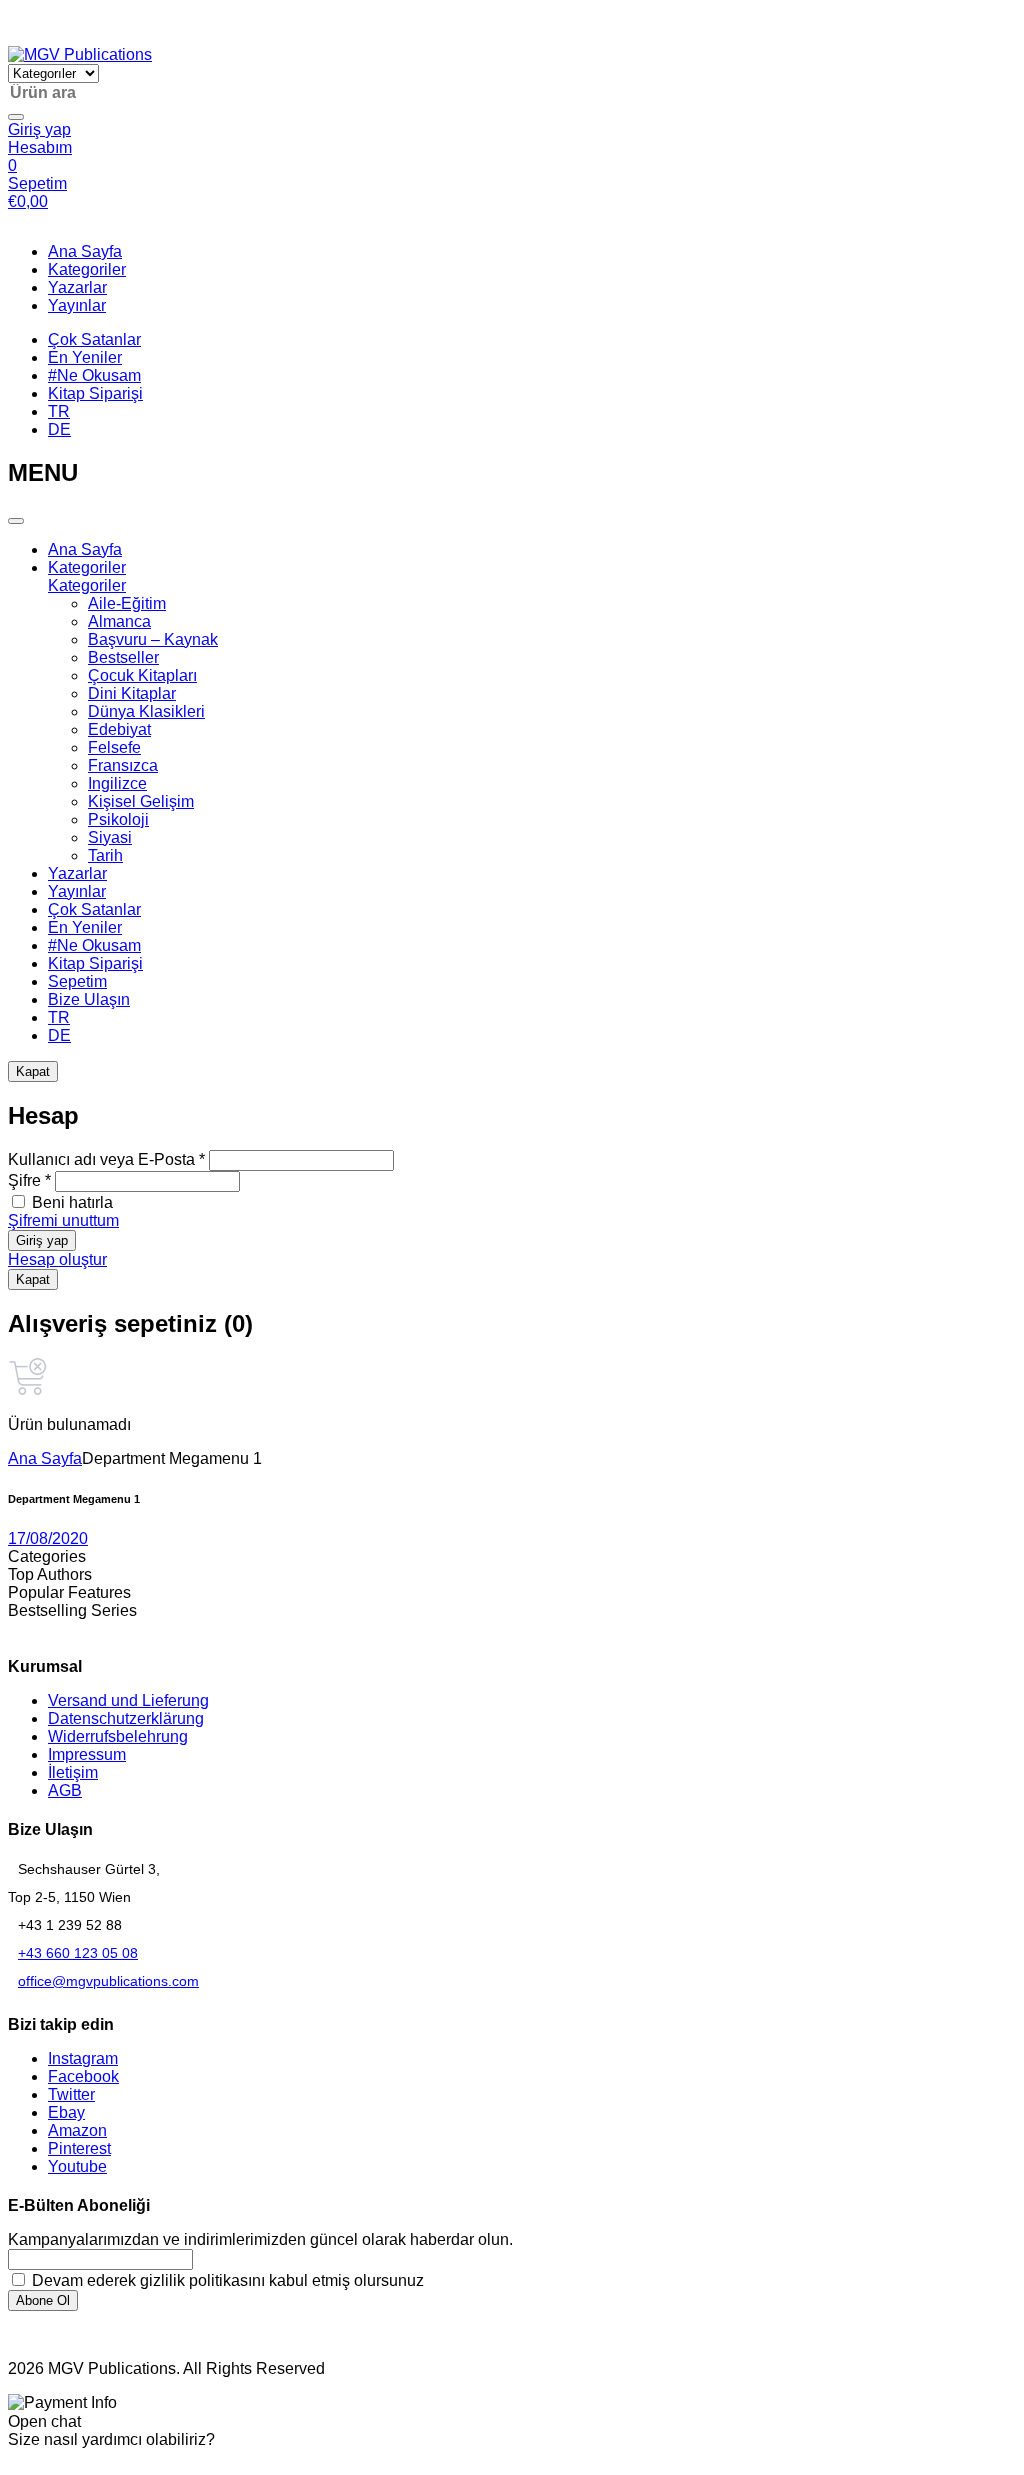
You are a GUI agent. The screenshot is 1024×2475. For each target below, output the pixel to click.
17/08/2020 (48, 1538)
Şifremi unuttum (63, 1220)
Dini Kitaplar (132, 693)
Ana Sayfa (85, 251)
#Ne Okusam (94, 375)
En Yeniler (85, 357)
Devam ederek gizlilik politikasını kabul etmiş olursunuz (226, 2280)
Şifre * (29, 1180)
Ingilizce (117, 783)
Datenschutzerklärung (126, 1718)
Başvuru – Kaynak (153, 639)
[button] (18, 36)
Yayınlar (77, 305)
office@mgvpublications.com (108, 1981)
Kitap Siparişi (95, 393)
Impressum (87, 1754)
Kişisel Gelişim (141, 801)
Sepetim (77, 981)
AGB (65, 1790)
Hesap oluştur (57, 1259)
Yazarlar (77, 287)
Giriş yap (42, 1240)
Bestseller (123, 657)
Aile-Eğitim (127, 603)
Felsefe (114, 747)
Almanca (119, 621)
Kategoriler (87, 269)
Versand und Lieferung (128, 1700)
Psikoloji (118, 819)
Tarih (105, 855)
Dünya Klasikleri (146, 711)
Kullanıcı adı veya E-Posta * (106, 1159)
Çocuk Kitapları (142, 675)
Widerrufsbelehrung (118, 1736)
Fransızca (123, 765)
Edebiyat (119, 729)
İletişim (73, 1772)
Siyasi (110, 837)
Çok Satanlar (94, 339)
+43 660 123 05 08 (78, 1953)
